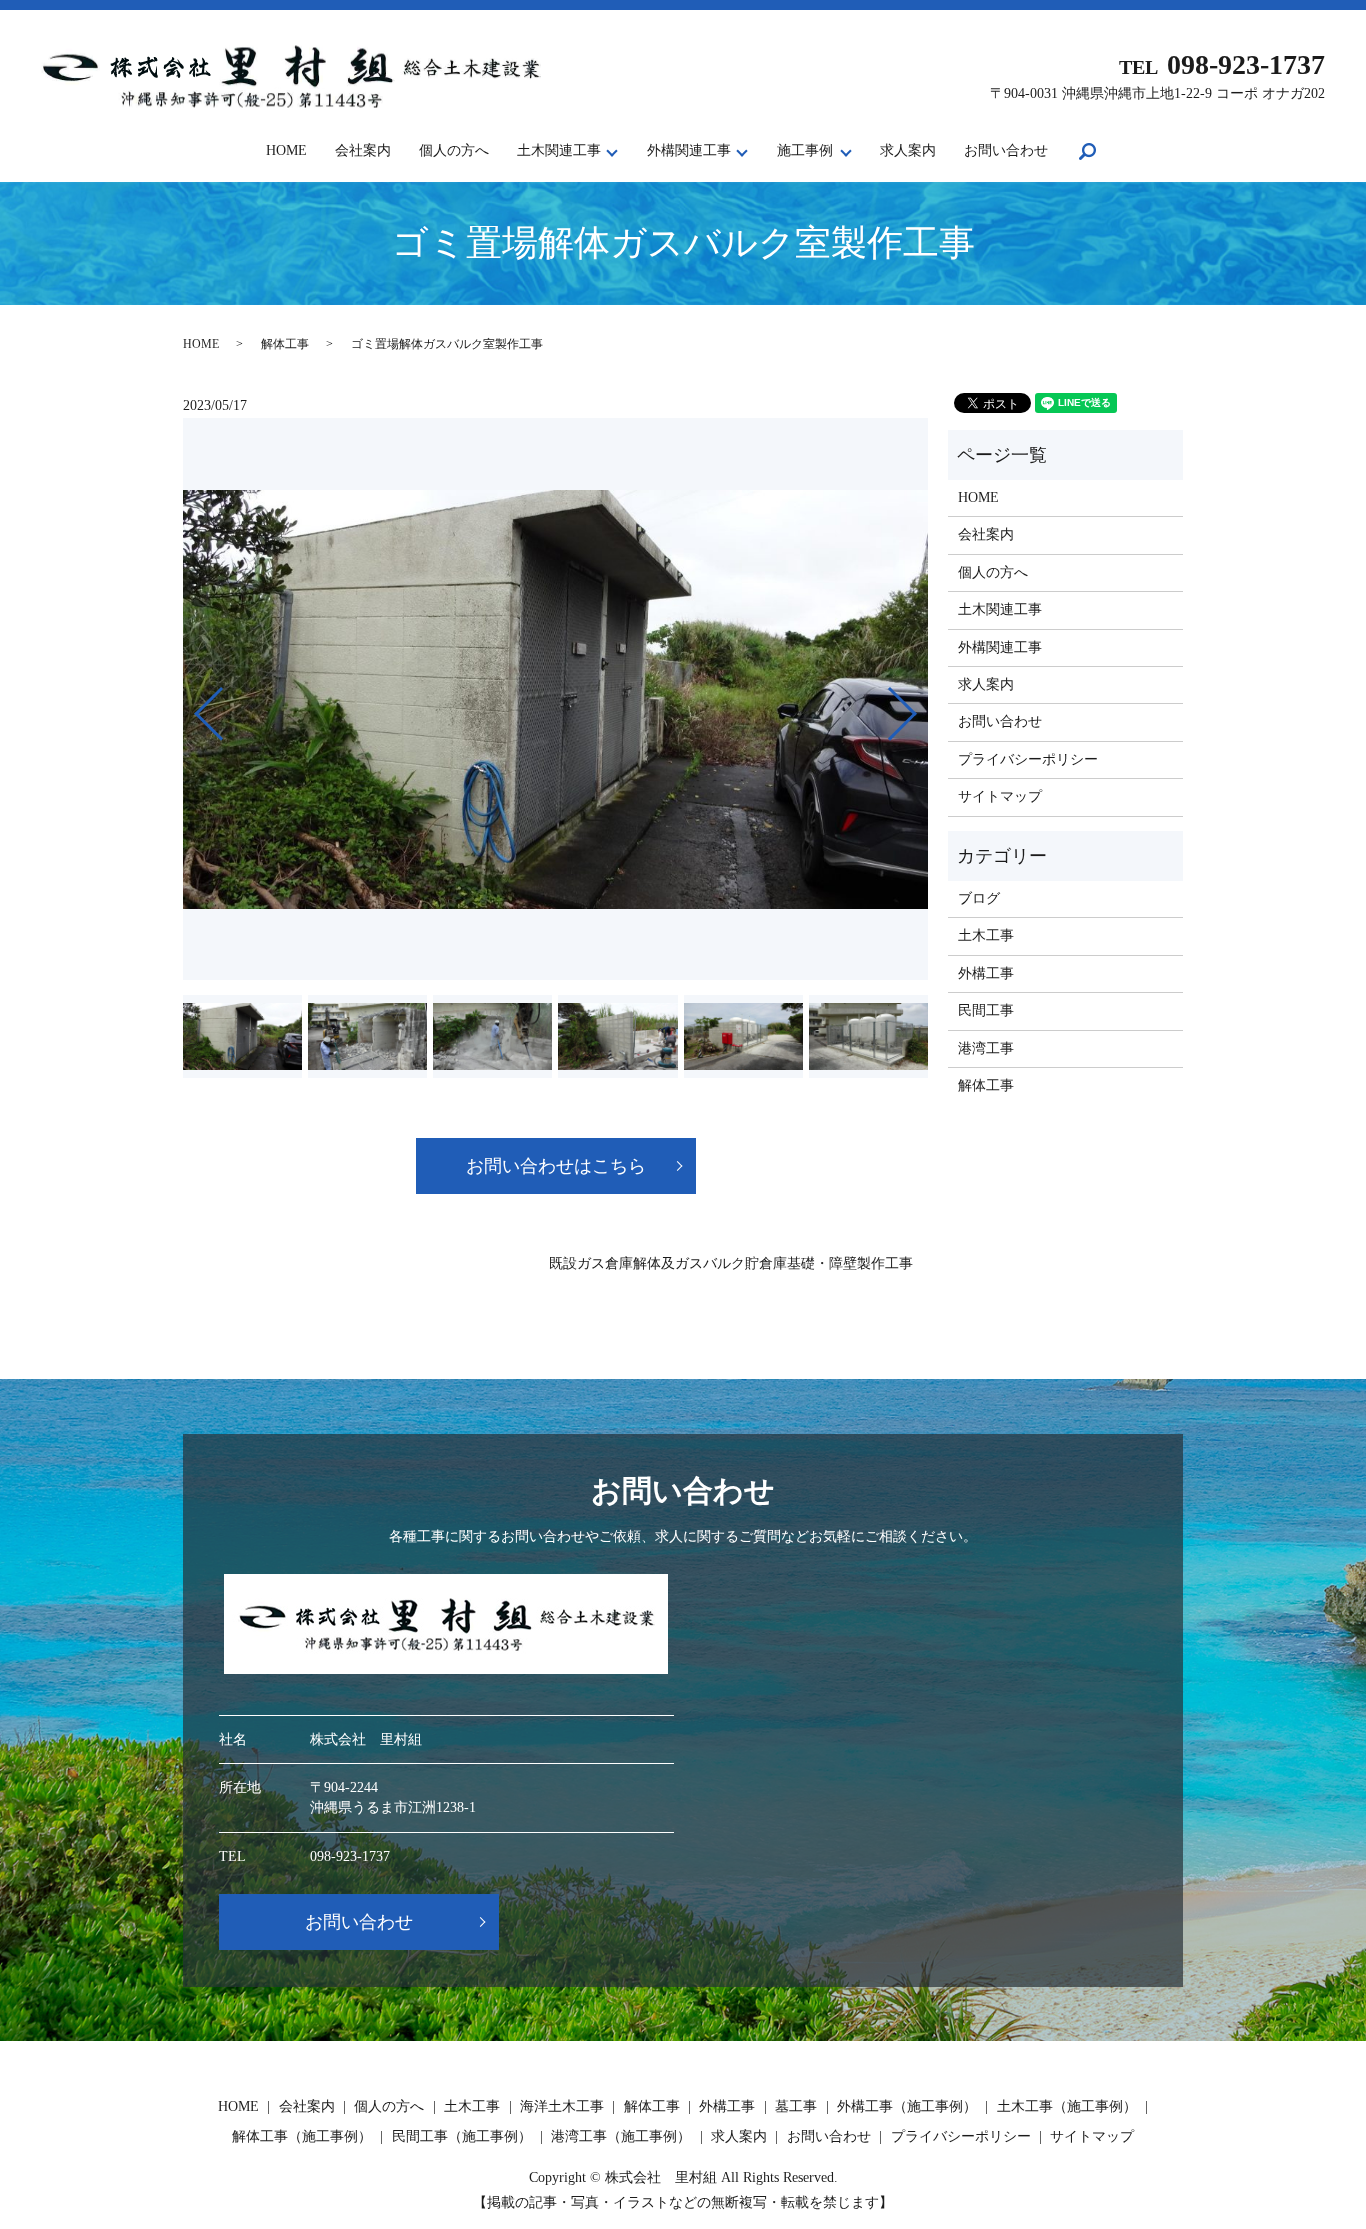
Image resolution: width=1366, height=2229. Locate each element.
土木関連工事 (559, 150)
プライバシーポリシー (1028, 759)
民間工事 (986, 1010)
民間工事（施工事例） (462, 2136)
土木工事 (986, 935)
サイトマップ (1000, 796)
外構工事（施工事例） (907, 2106)
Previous (192, 705)
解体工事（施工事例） (302, 2136)
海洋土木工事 (562, 2106)
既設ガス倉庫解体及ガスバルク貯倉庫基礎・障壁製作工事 (731, 1263)
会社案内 (363, 150)
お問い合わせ (1006, 150)
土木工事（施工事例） (1067, 2106)
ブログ (979, 898)
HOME (286, 150)
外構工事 (986, 973)
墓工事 (796, 2106)
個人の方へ (454, 150)
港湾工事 (986, 1048)
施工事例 (805, 150)
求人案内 (908, 150)
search (1101, 151)
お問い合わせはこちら (556, 1166)
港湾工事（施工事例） (621, 2136)
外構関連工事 (689, 150)
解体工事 (285, 344)
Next (919, 705)
